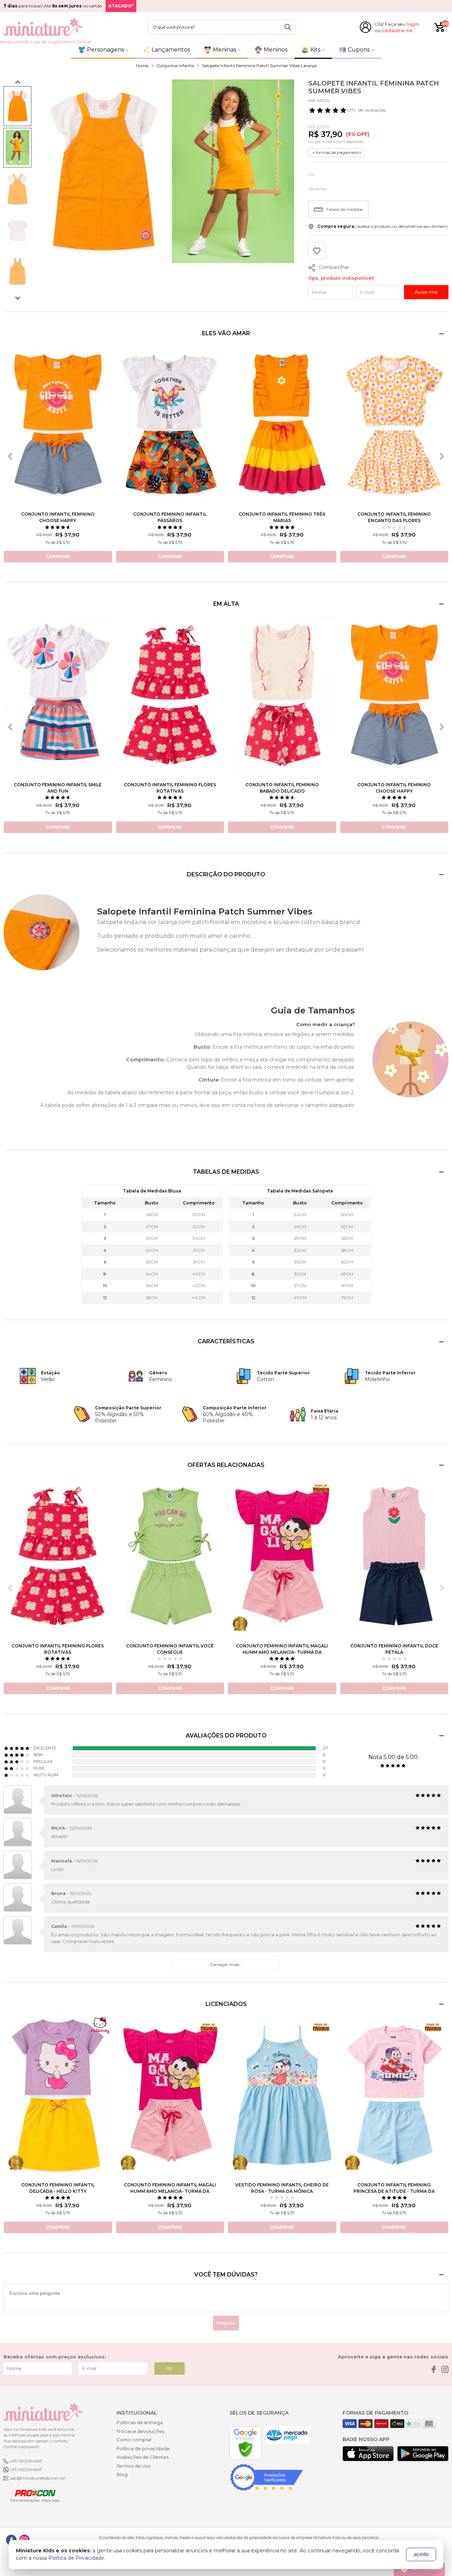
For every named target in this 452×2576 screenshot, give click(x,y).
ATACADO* (121, 6)
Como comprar (134, 2440)
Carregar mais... (226, 1964)
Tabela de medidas (344, 209)
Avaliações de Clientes (142, 2457)
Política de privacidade (143, 2448)
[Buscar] (288, 27)
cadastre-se (397, 30)
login (413, 24)
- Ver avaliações (366, 110)
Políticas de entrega (140, 2422)
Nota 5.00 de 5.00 (393, 1757)
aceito (421, 2554)
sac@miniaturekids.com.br (38, 2478)
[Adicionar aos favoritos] (317, 252)
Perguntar (226, 2323)
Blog (122, 2474)
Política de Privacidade (76, 2558)
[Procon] (32, 2495)
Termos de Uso (134, 2466)
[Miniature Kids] (43, 27)
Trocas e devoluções (140, 2431)
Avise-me (426, 292)
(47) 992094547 (26, 2461)
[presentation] (10, 456)
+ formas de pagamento (337, 152)
